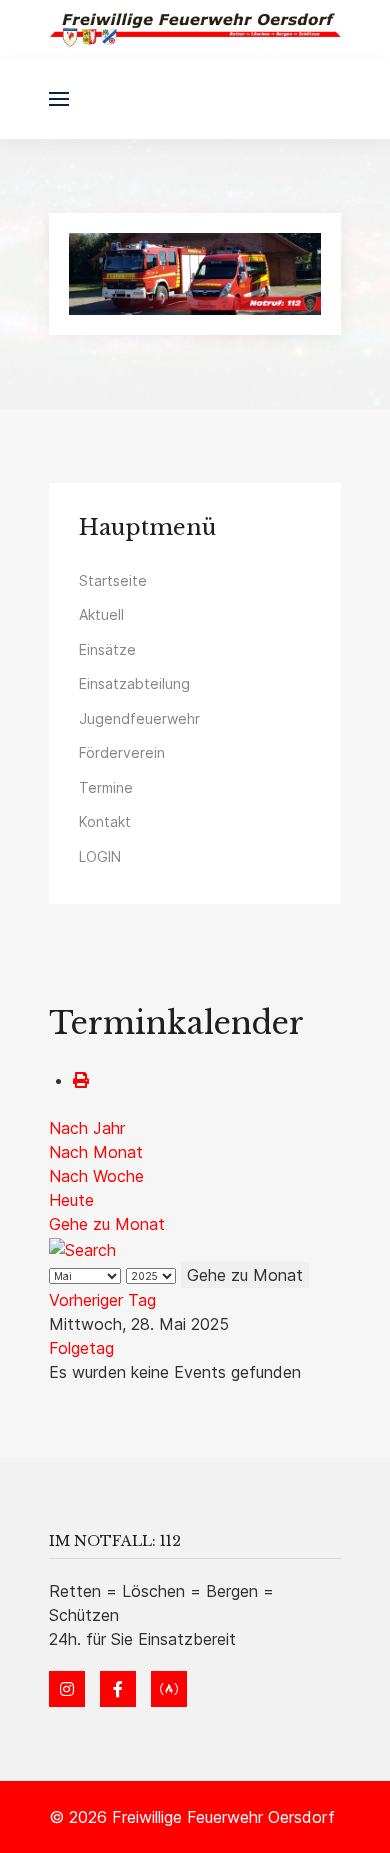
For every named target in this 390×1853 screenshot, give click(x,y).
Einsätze (107, 649)
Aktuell (101, 614)
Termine (106, 787)
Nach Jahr (87, 1128)
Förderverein (122, 752)
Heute (71, 1200)
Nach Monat (96, 1152)
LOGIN (100, 856)
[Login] (169, 1689)
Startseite (113, 580)
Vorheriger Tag (102, 1300)
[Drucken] (81, 1080)
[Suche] (82, 1248)
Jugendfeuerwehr (139, 718)
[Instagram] (67, 1689)
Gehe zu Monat (107, 1224)
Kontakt (105, 821)
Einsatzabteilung (134, 683)
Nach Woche (96, 1176)
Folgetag (81, 1348)
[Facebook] (118, 1689)
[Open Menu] (59, 99)
